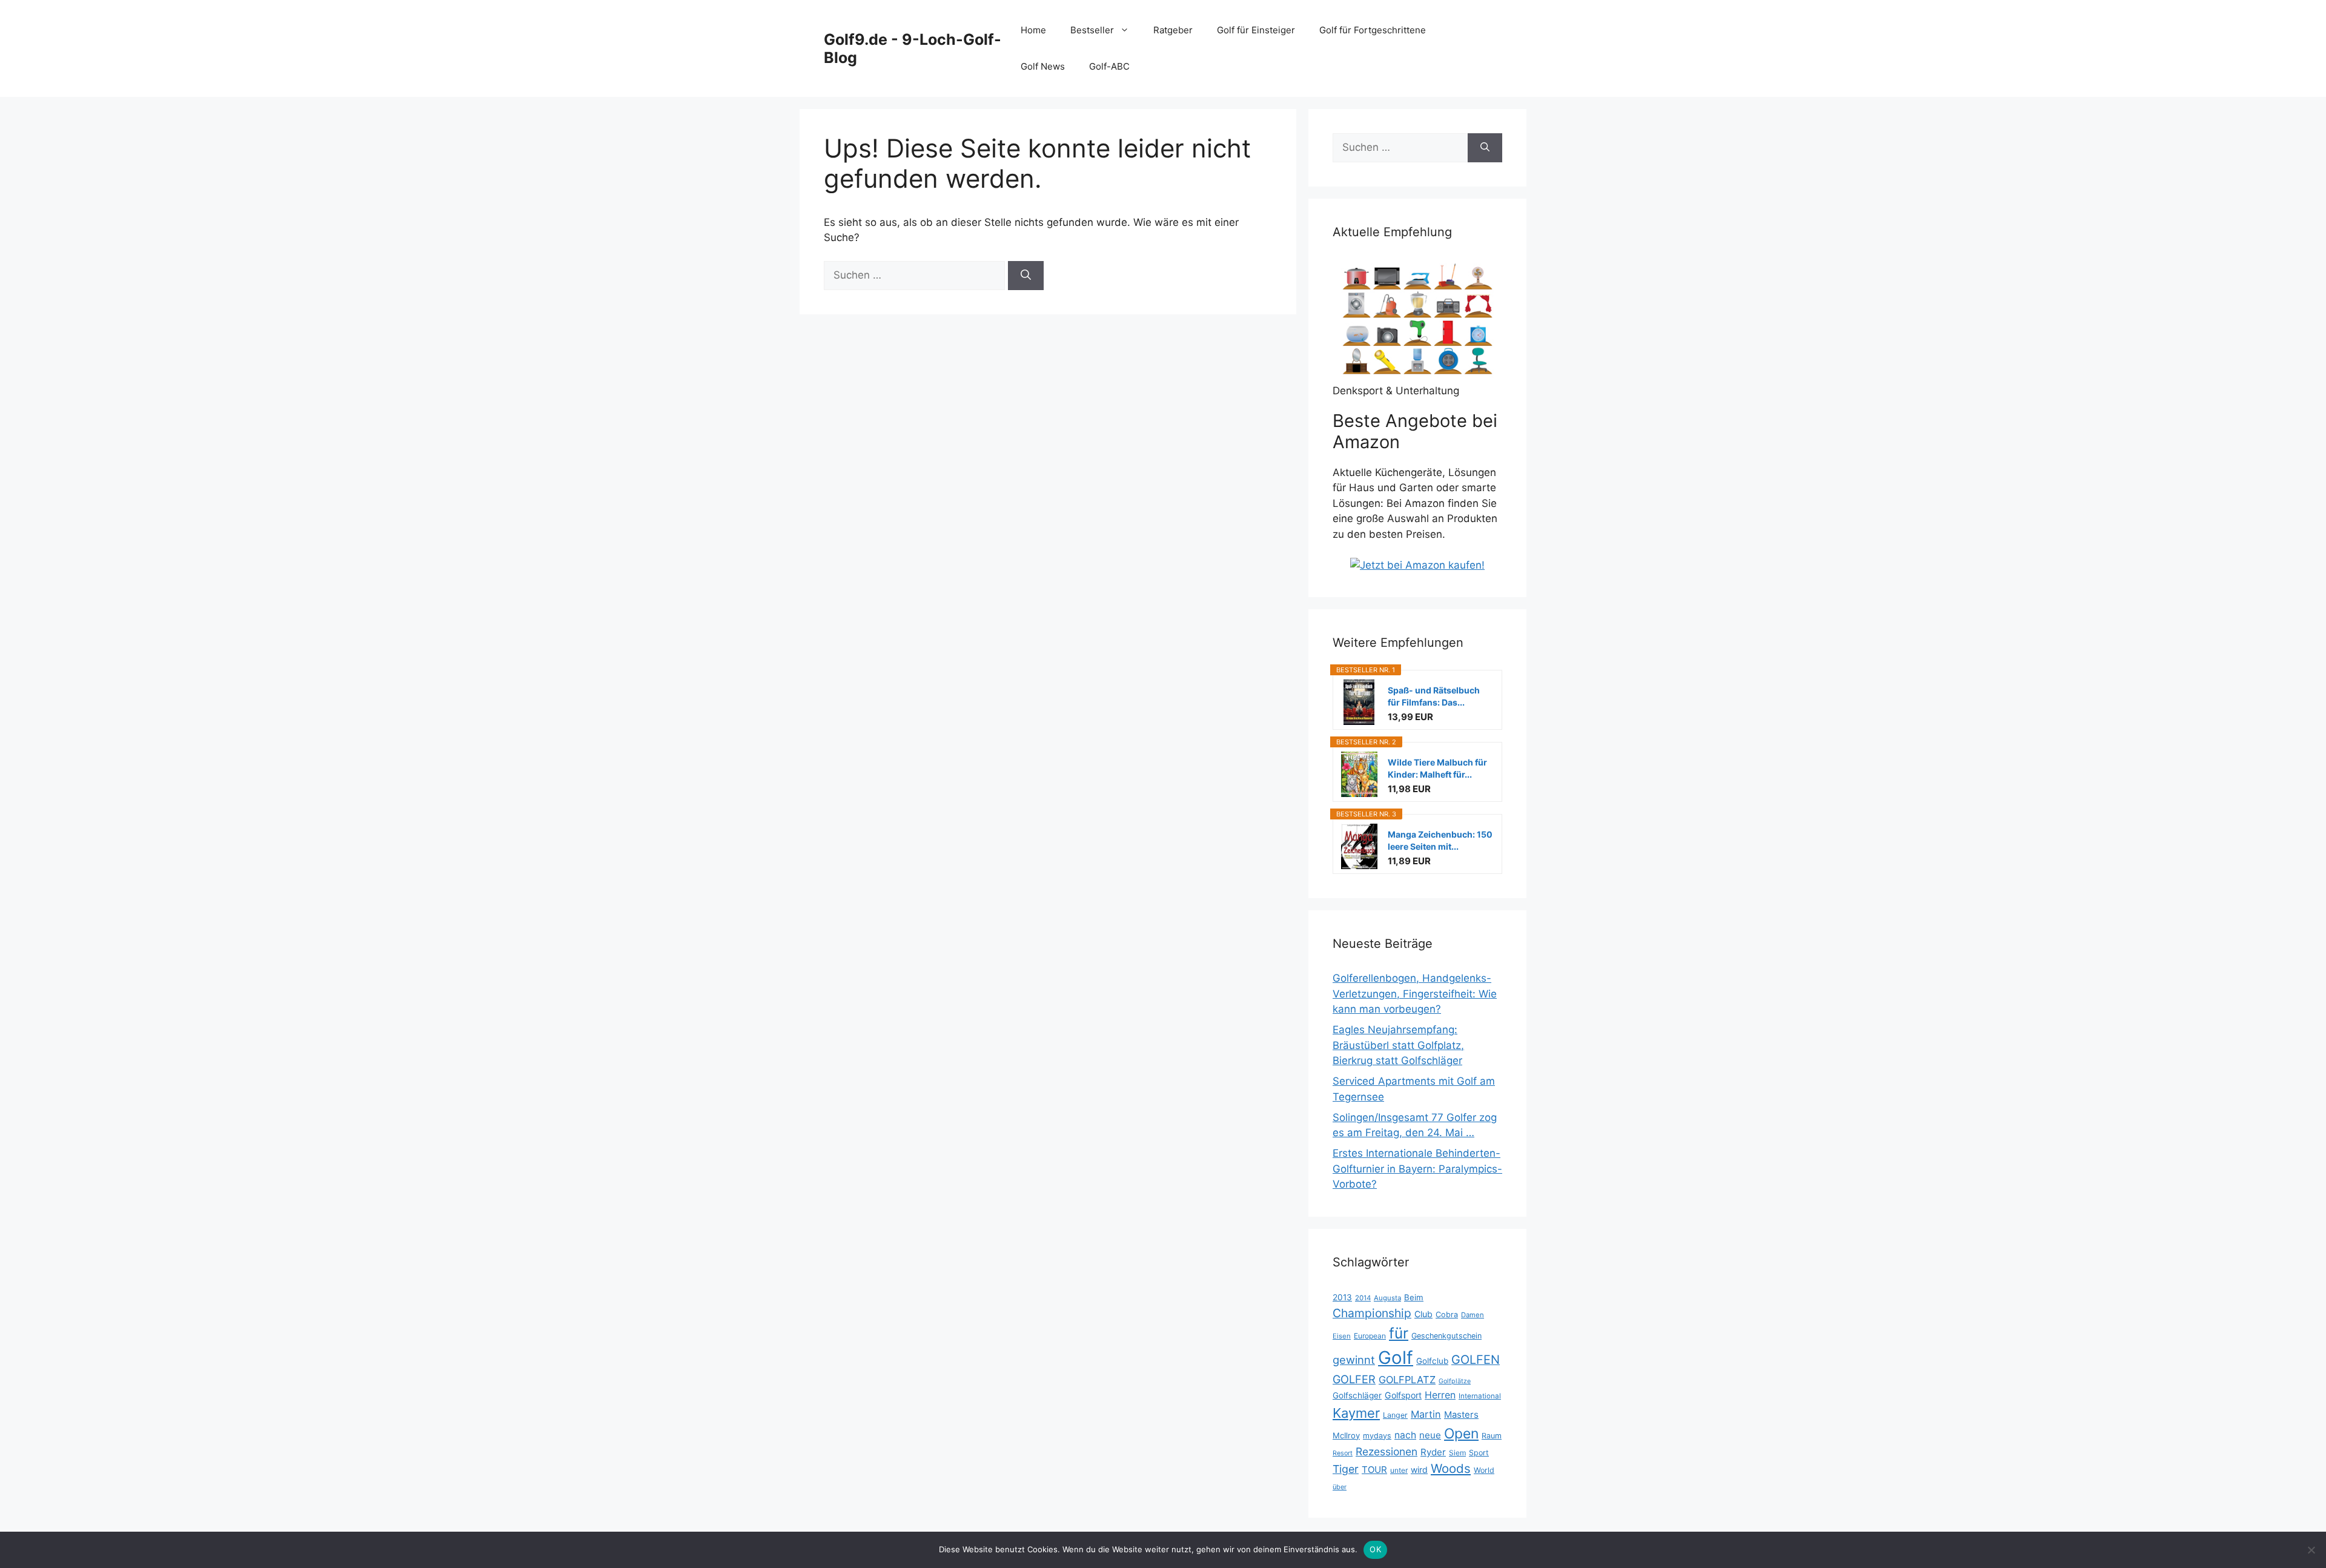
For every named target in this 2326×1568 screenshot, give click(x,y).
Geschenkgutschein (1446, 1336)
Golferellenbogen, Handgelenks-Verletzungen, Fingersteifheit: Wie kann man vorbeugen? (1415, 994)
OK (1375, 1549)
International (1480, 1396)
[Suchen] (1026, 276)
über (1340, 1487)
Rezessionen (1387, 1451)
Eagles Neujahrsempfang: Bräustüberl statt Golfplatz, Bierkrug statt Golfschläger (1398, 1045)
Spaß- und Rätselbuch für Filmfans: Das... (1434, 696)
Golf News (1043, 66)
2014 (1363, 1298)
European (1370, 1336)
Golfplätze (1455, 1381)
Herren (1440, 1395)
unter (1399, 1470)
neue (1430, 1435)
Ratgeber (1173, 30)
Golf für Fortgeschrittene (1373, 30)
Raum (1492, 1436)
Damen (1473, 1315)
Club (1423, 1314)
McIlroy (1346, 1435)
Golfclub (1432, 1361)
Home (1033, 30)
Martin (1426, 1414)
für (1399, 1333)
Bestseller (1092, 30)
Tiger (1346, 1469)
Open (1461, 1434)
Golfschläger (1357, 1395)
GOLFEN (1476, 1360)
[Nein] (2311, 1550)
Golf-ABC (1109, 66)
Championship (1372, 1313)
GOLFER (1354, 1379)
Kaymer (1356, 1413)
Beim (1414, 1297)
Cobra (1447, 1315)
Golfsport (1403, 1395)
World (1484, 1470)
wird (1419, 1470)
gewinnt (1354, 1360)
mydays (1377, 1436)
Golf (1396, 1358)
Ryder (1433, 1452)
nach (1405, 1435)
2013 (1342, 1297)
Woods (1451, 1468)
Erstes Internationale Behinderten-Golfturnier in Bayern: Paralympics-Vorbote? (1417, 1169)
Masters (1461, 1415)
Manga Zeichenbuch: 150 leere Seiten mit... (1440, 840)
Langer (1395, 1415)
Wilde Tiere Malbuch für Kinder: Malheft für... (1437, 768)
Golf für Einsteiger (1256, 30)
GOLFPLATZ (1407, 1380)
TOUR (1374, 1470)
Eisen (1342, 1336)
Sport (1479, 1453)
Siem (1457, 1453)
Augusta (1387, 1298)
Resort (1343, 1453)
